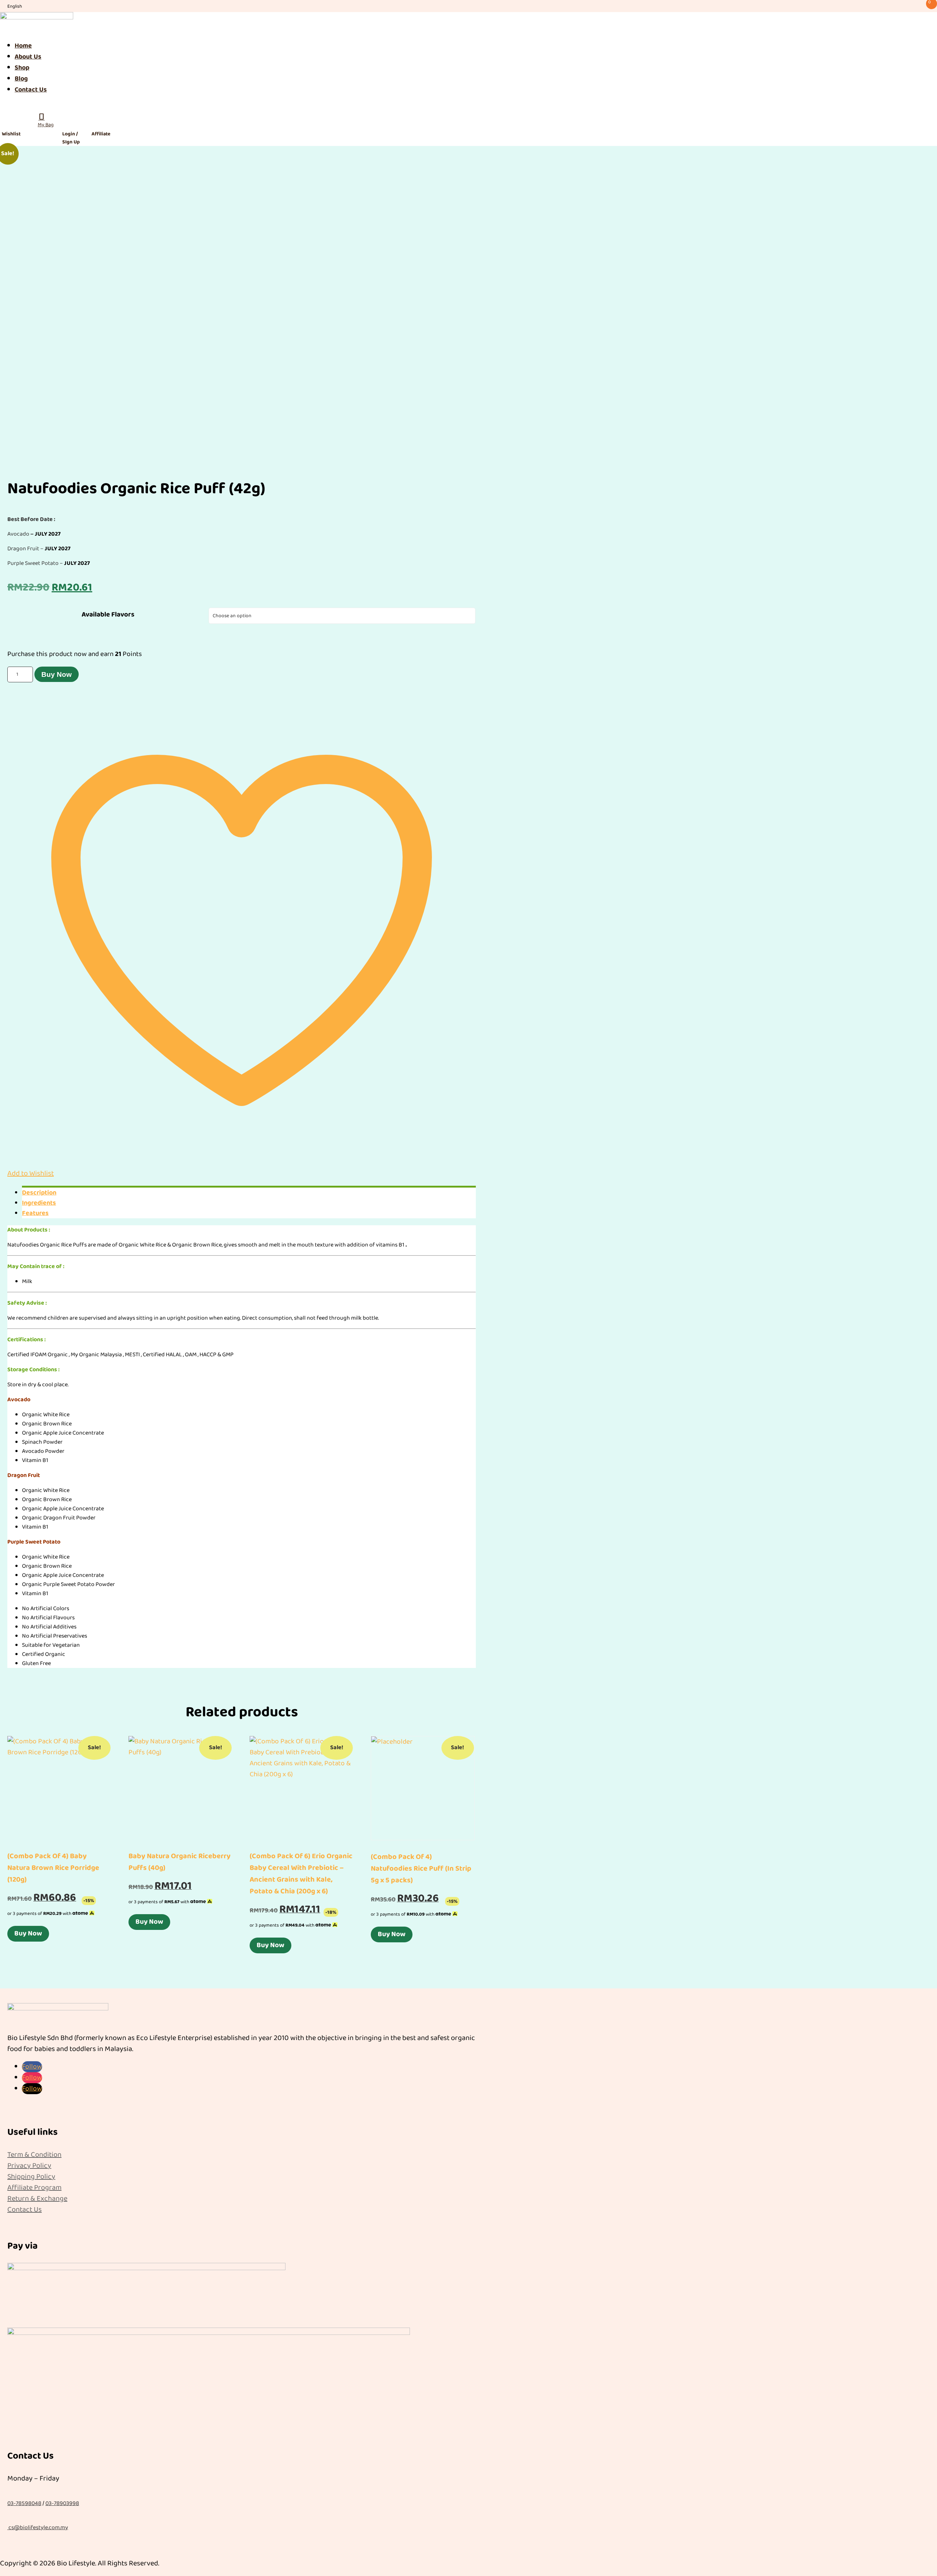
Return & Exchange (37, 2198)
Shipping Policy (31, 2176)
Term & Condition (34, 2155)
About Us (28, 57)
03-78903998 (62, 2503)
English (15, 6)
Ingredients (39, 1203)
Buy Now (57, 674)
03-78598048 (24, 2503)
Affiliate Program (34, 2187)
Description (39, 1193)
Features (35, 1213)
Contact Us (31, 90)
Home (23, 46)
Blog (21, 79)
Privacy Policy (29, 2166)
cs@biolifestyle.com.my (38, 2528)
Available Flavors (108, 615)
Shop (22, 68)
